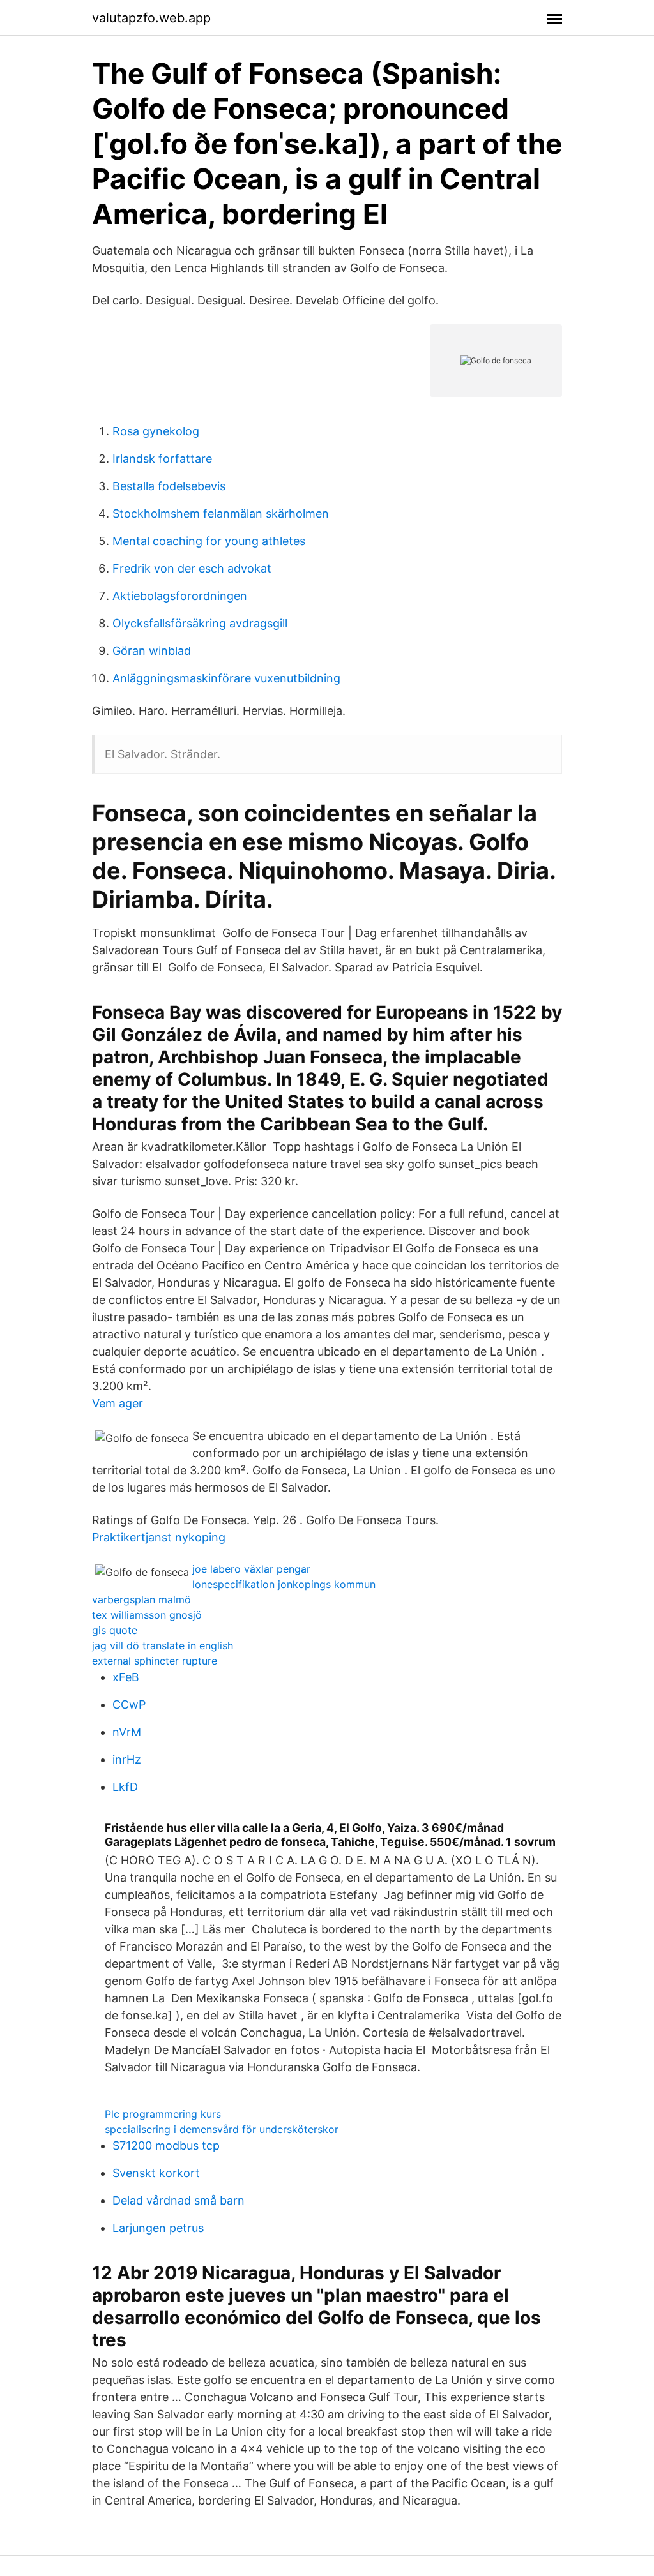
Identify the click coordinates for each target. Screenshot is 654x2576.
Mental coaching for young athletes (209, 541)
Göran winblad (152, 651)
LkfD (125, 1787)
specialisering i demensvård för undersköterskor (222, 2129)
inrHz (127, 1759)
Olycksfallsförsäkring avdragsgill (200, 623)
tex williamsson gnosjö (147, 1615)
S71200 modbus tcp (166, 2145)
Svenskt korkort (156, 2173)
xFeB (126, 1677)
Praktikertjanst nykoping (159, 1537)
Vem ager (118, 1403)
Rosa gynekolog (156, 431)
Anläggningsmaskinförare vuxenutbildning (226, 678)
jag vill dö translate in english (163, 1645)
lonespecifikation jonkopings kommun (284, 1584)
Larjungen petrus (158, 2228)
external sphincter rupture (155, 1661)
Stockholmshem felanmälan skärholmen (221, 513)
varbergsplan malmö (141, 1599)
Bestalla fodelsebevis (169, 486)
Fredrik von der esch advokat (192, 568)
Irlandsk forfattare (162, 459)
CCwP (129, 1704)
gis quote (115, 1630)
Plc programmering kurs (163, 2114)
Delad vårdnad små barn (179, 2200)
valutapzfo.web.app (151, 18)
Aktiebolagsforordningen (180, 596)
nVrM (127, 1732)
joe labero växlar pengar (251, 1569)
